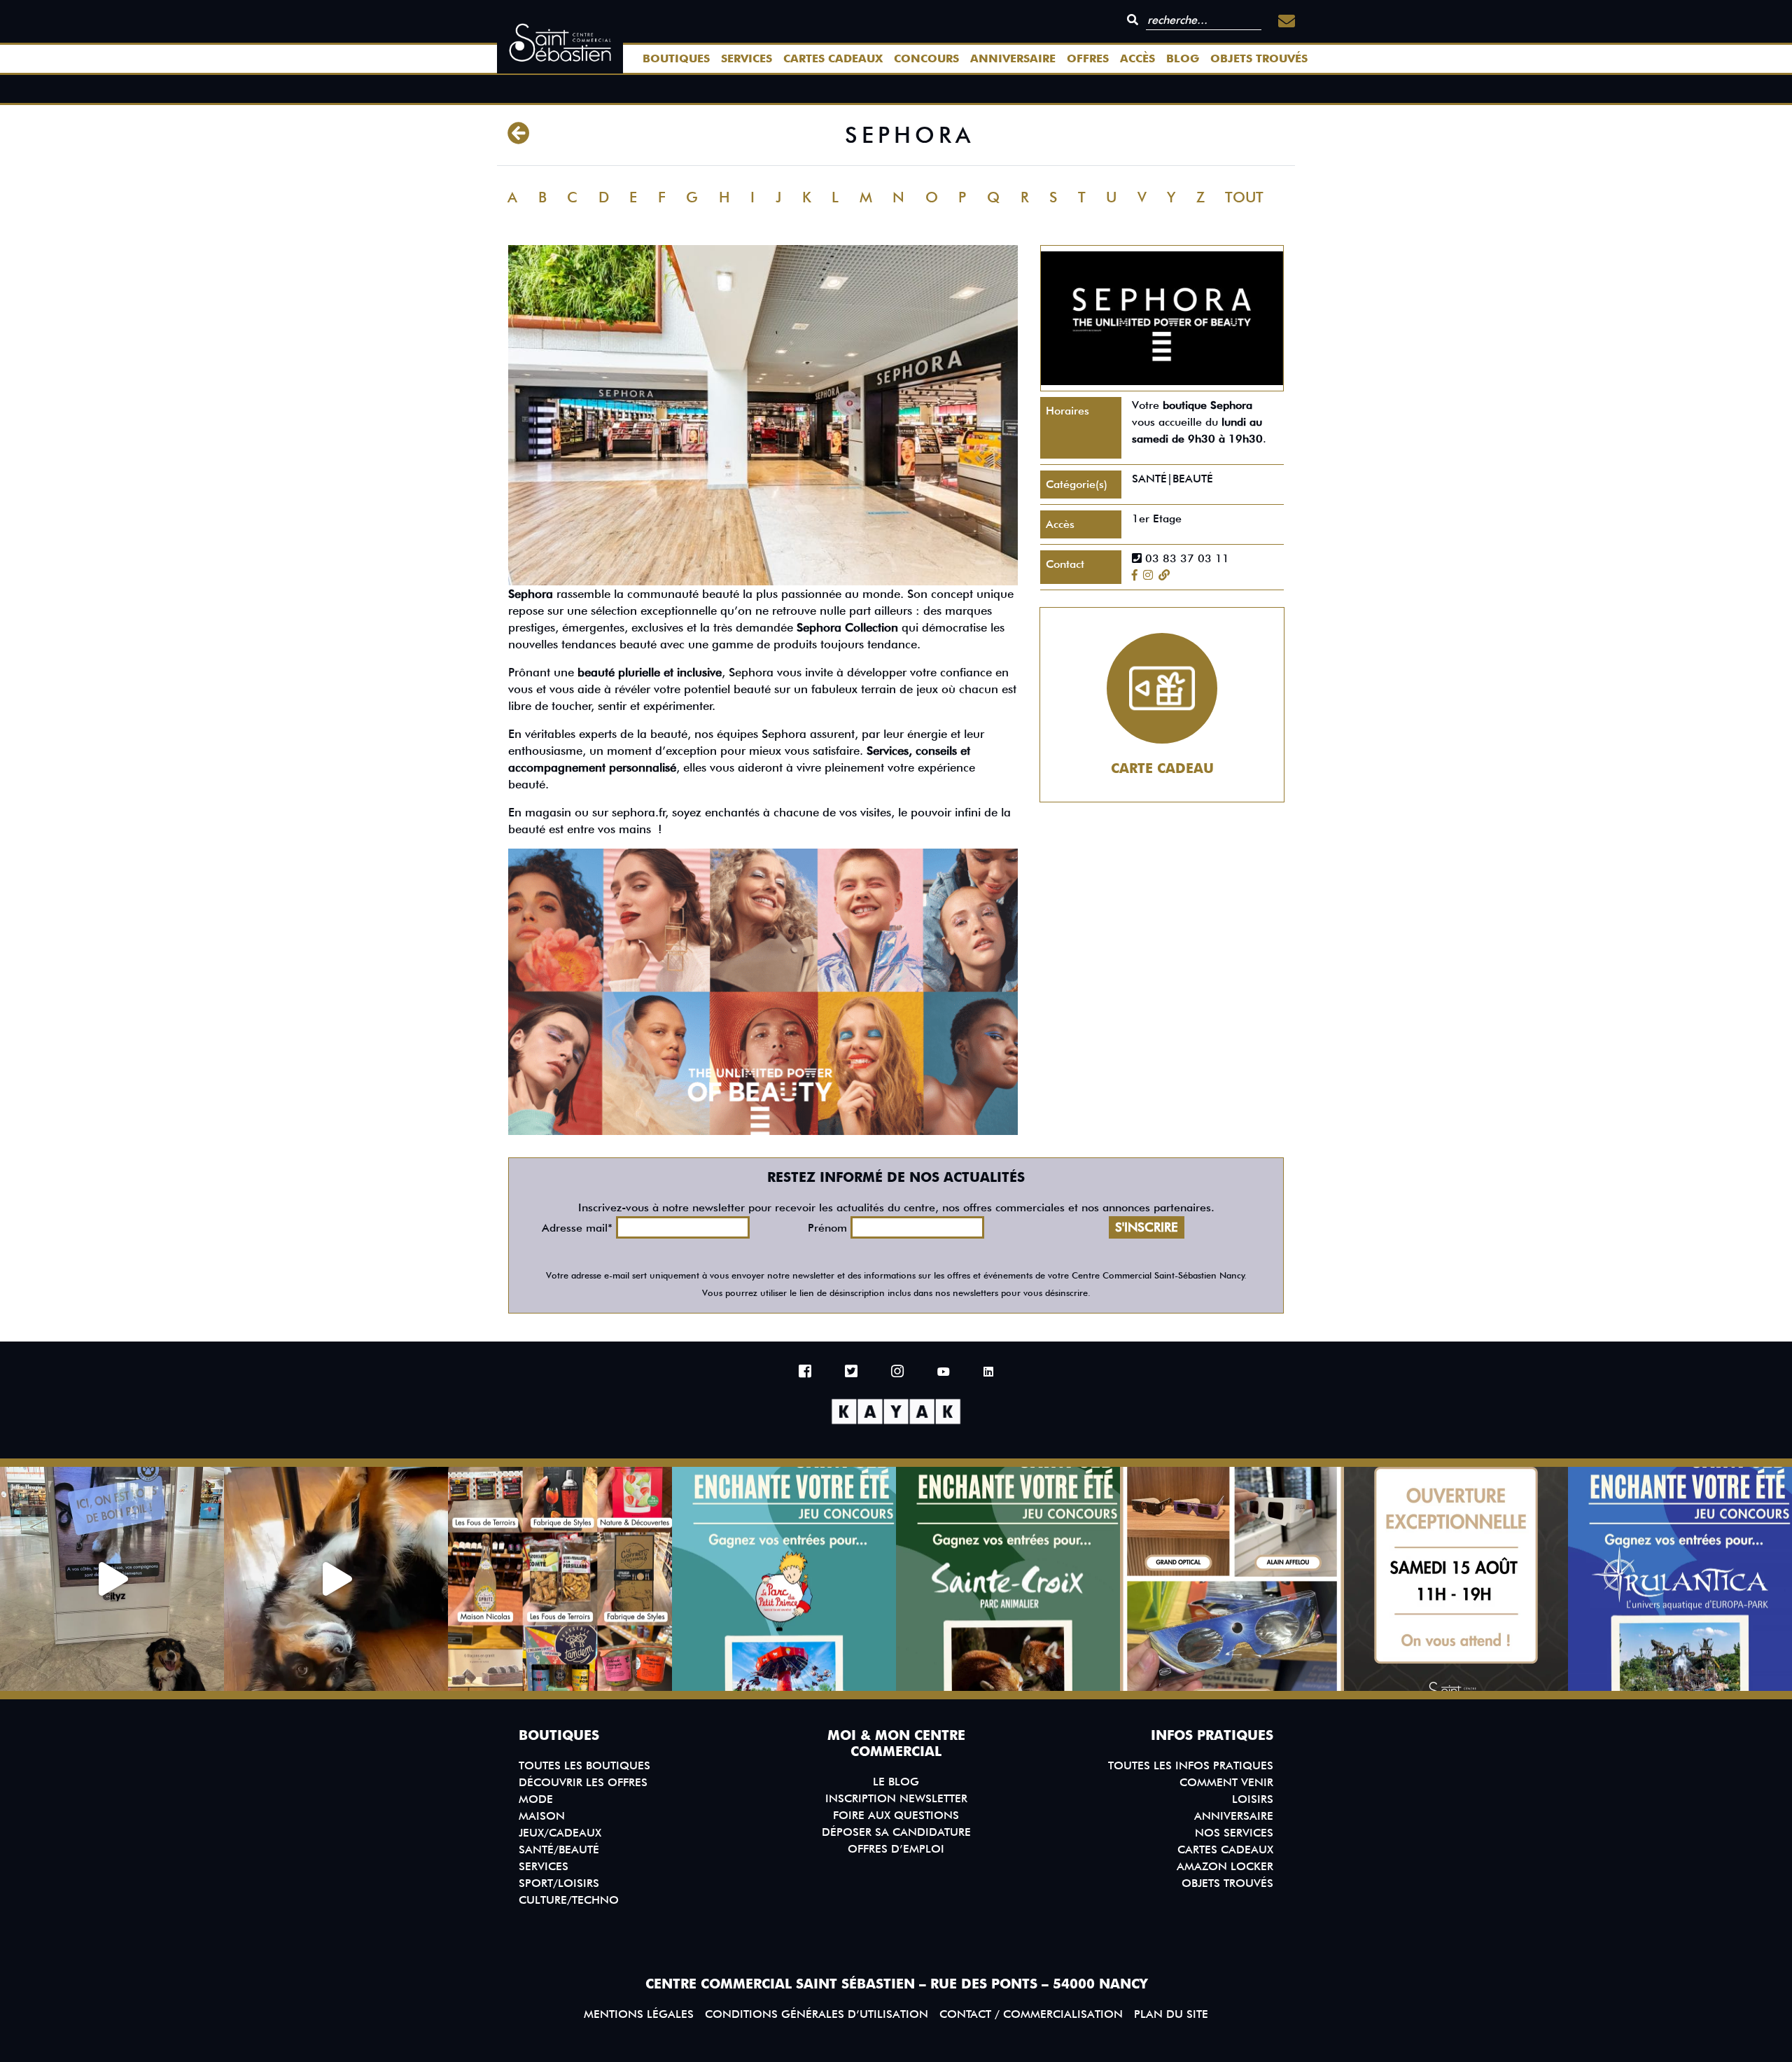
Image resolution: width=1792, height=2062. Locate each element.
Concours (926, 58)
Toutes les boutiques (584, 1765)
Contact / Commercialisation (1031, 2014)
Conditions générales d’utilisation (817, 2014)
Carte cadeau (1162, 768)
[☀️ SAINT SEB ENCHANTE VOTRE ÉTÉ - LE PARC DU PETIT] (784, 1579)
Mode (536, 1799)
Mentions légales (639, 2014)
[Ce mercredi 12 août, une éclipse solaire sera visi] (1232, 1579)
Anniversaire (1013, 58)
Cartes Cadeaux (833, 58)
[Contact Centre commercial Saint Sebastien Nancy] (1287, 21)
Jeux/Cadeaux (560, 1833)
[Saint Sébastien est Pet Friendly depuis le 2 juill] (112, 1579)
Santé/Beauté (559, 1849)
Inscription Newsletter (896, 1798)
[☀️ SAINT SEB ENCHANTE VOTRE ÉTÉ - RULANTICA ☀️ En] (1680, 1579)
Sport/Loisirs (559, 1883)
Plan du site (1171, 2014)
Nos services (1234, 1833)
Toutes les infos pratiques (1191, 1765)
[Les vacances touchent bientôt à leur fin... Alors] (560, 1579)
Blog (1183, 58)
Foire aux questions (896, 1815)
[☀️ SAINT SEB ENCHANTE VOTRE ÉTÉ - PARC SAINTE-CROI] (1008, 1579)
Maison (542, 1816)
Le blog (896, 1782)
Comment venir (1226, 1782)
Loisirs (1253, 1799)
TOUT (1244, 197)
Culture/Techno (569, 1900)
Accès (1137, 58)
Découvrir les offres (583, 1782)
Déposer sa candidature (896, 1832)
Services (747, 58)
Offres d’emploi (896, 1849)
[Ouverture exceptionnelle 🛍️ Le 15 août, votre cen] (1456, 1579)
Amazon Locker (1225, 1866)
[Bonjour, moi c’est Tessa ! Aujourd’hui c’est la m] (336, 1579)
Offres (1088, 58)
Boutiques (676, 58)
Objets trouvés (1259, 58)
